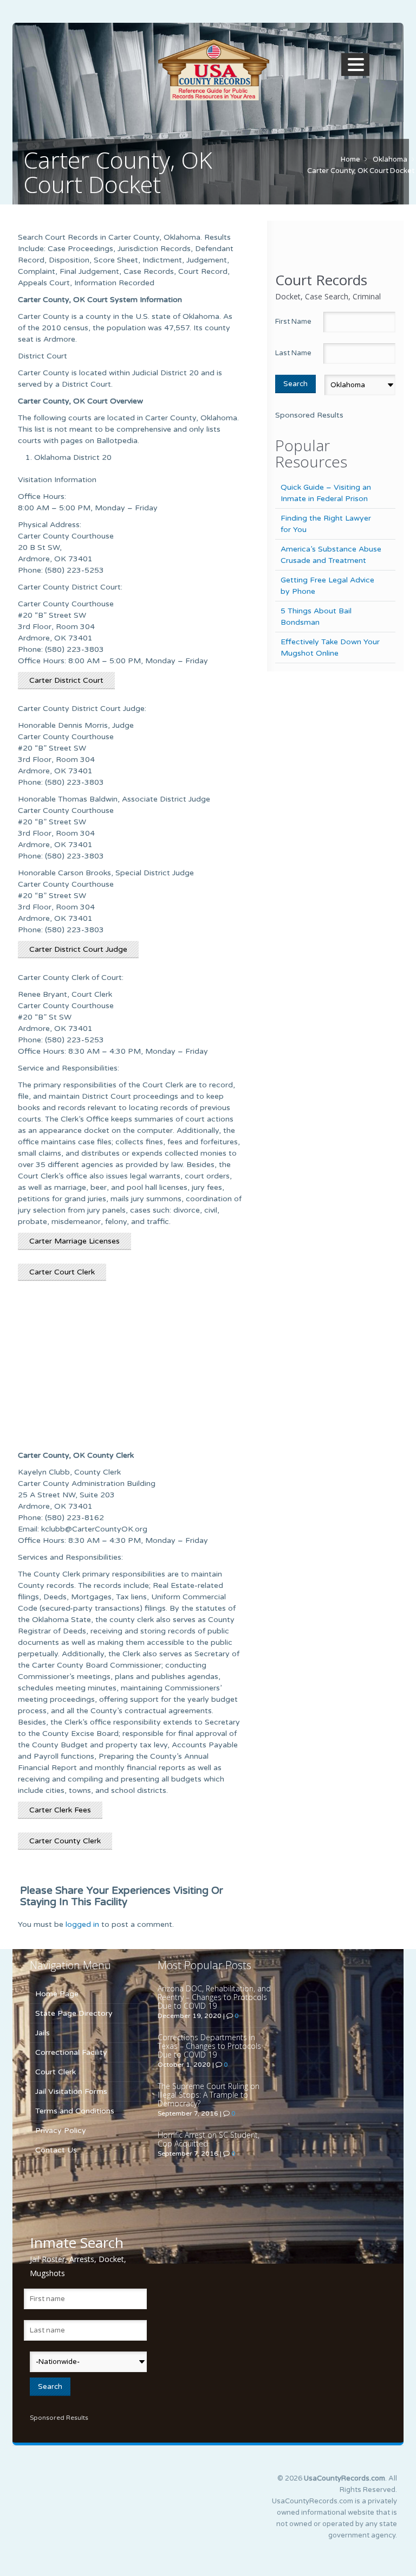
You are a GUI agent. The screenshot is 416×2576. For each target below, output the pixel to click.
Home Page (57, 1994)
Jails (43, 2033)
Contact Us (56, 2150)
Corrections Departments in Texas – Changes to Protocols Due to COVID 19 (209, 2046)
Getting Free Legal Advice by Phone (327, 586)
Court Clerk (56, 2072)
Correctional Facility (71, 2052)
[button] (357, 65)
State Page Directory (74, 2013)
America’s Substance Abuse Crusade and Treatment (331, 555)
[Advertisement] (130, 1370)
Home (350, 159)
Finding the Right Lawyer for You (326, 524)
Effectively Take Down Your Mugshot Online (330, 648)
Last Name (293, 353)
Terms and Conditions (75, 2111)
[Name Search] (213, 70)
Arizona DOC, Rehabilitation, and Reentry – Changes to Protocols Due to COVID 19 (214, 1997)
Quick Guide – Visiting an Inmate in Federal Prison (326, 493)
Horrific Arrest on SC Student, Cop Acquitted (209, 2139)
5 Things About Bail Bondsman (316, 617)
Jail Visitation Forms (71, 2091)
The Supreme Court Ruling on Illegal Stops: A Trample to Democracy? (209, 2095)
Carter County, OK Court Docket (361, 171)
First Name (293, 322)
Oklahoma (390, 159)
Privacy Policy (61, 2130)
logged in (82, 1924)
